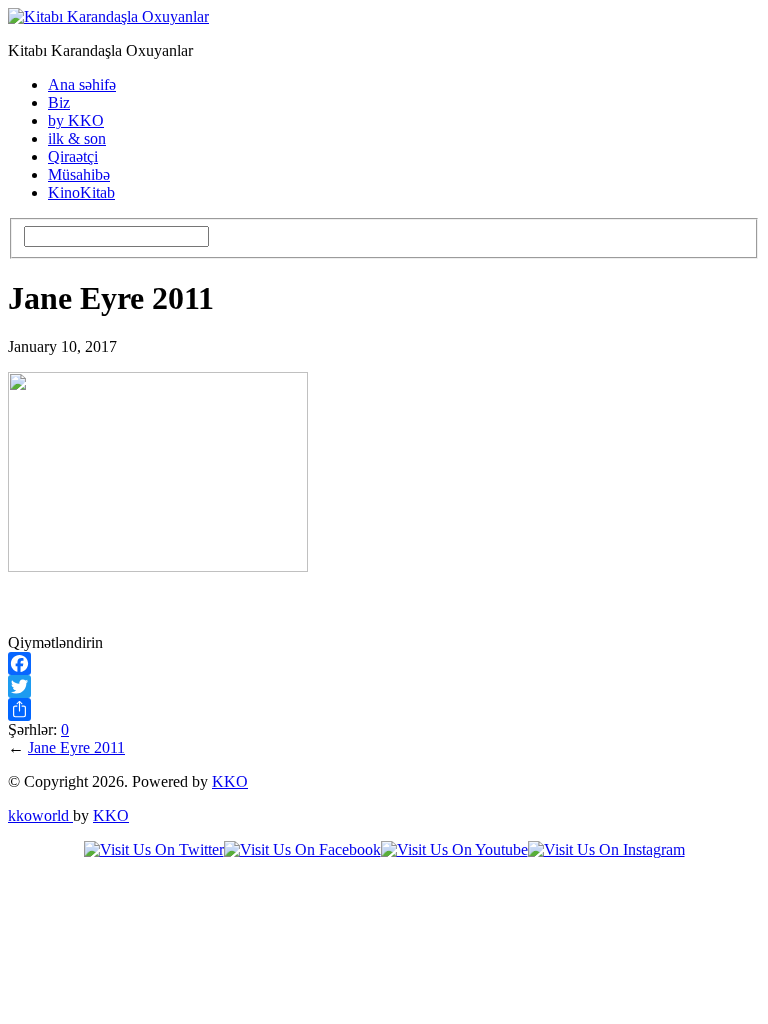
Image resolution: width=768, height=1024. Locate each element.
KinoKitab (81, 192)
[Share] (384, 709)
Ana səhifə (82, 84)
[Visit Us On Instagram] (606, 849)
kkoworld (40, 815)
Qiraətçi (73, 156)
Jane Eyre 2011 (76, 747)
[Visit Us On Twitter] (154, 849)
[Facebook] (384, 663)
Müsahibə (79, 174)
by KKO (76, 120)
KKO (230, 781)
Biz (59, 102)
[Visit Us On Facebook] (302, 849)
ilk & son (77, 138)
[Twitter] (384, 686)
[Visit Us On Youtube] (454, 849)
